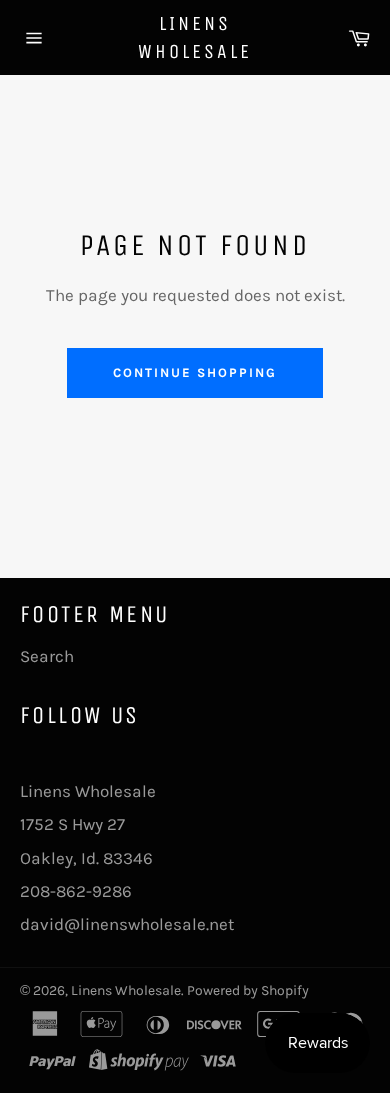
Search (47, 656)
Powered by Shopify (248, 990)
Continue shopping (194, 372)
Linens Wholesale (195, 37)
